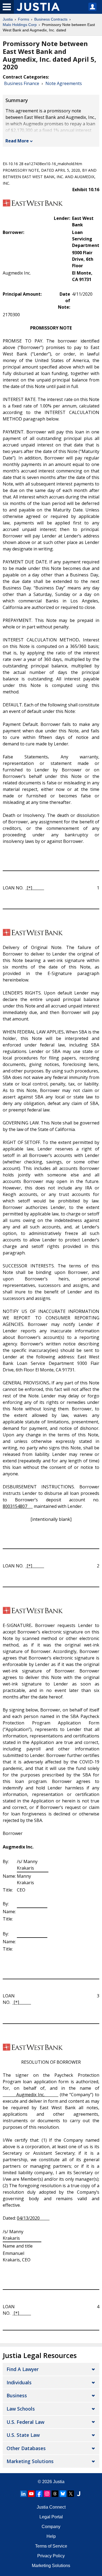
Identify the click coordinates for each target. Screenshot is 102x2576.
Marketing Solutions (30, 2461)
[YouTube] (31, 2494)
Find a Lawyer (23, 2369)
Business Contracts (51, 19)
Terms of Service (51, 2546)
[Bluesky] (63, 2494)
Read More (17, 141)
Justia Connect (51, 2507)
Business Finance (22, 83)
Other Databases (26, 2448)
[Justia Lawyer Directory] (79, 2494)
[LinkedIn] (23, 2494)
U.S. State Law (23, 2435)
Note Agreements (64, 83)
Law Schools (21, 2409)
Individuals (19, 2382)
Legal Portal (51, 2517)
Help (51, 2536)
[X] (71, 2494)
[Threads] (55, 2494)
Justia (8, 19)
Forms (24, 19)
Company (51, 2527)
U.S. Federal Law (25, 2422)
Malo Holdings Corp (20, 25)
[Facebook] (39, 2494)
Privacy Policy (51, 2556)
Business (17, 2395)
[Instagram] (47, 2494)
